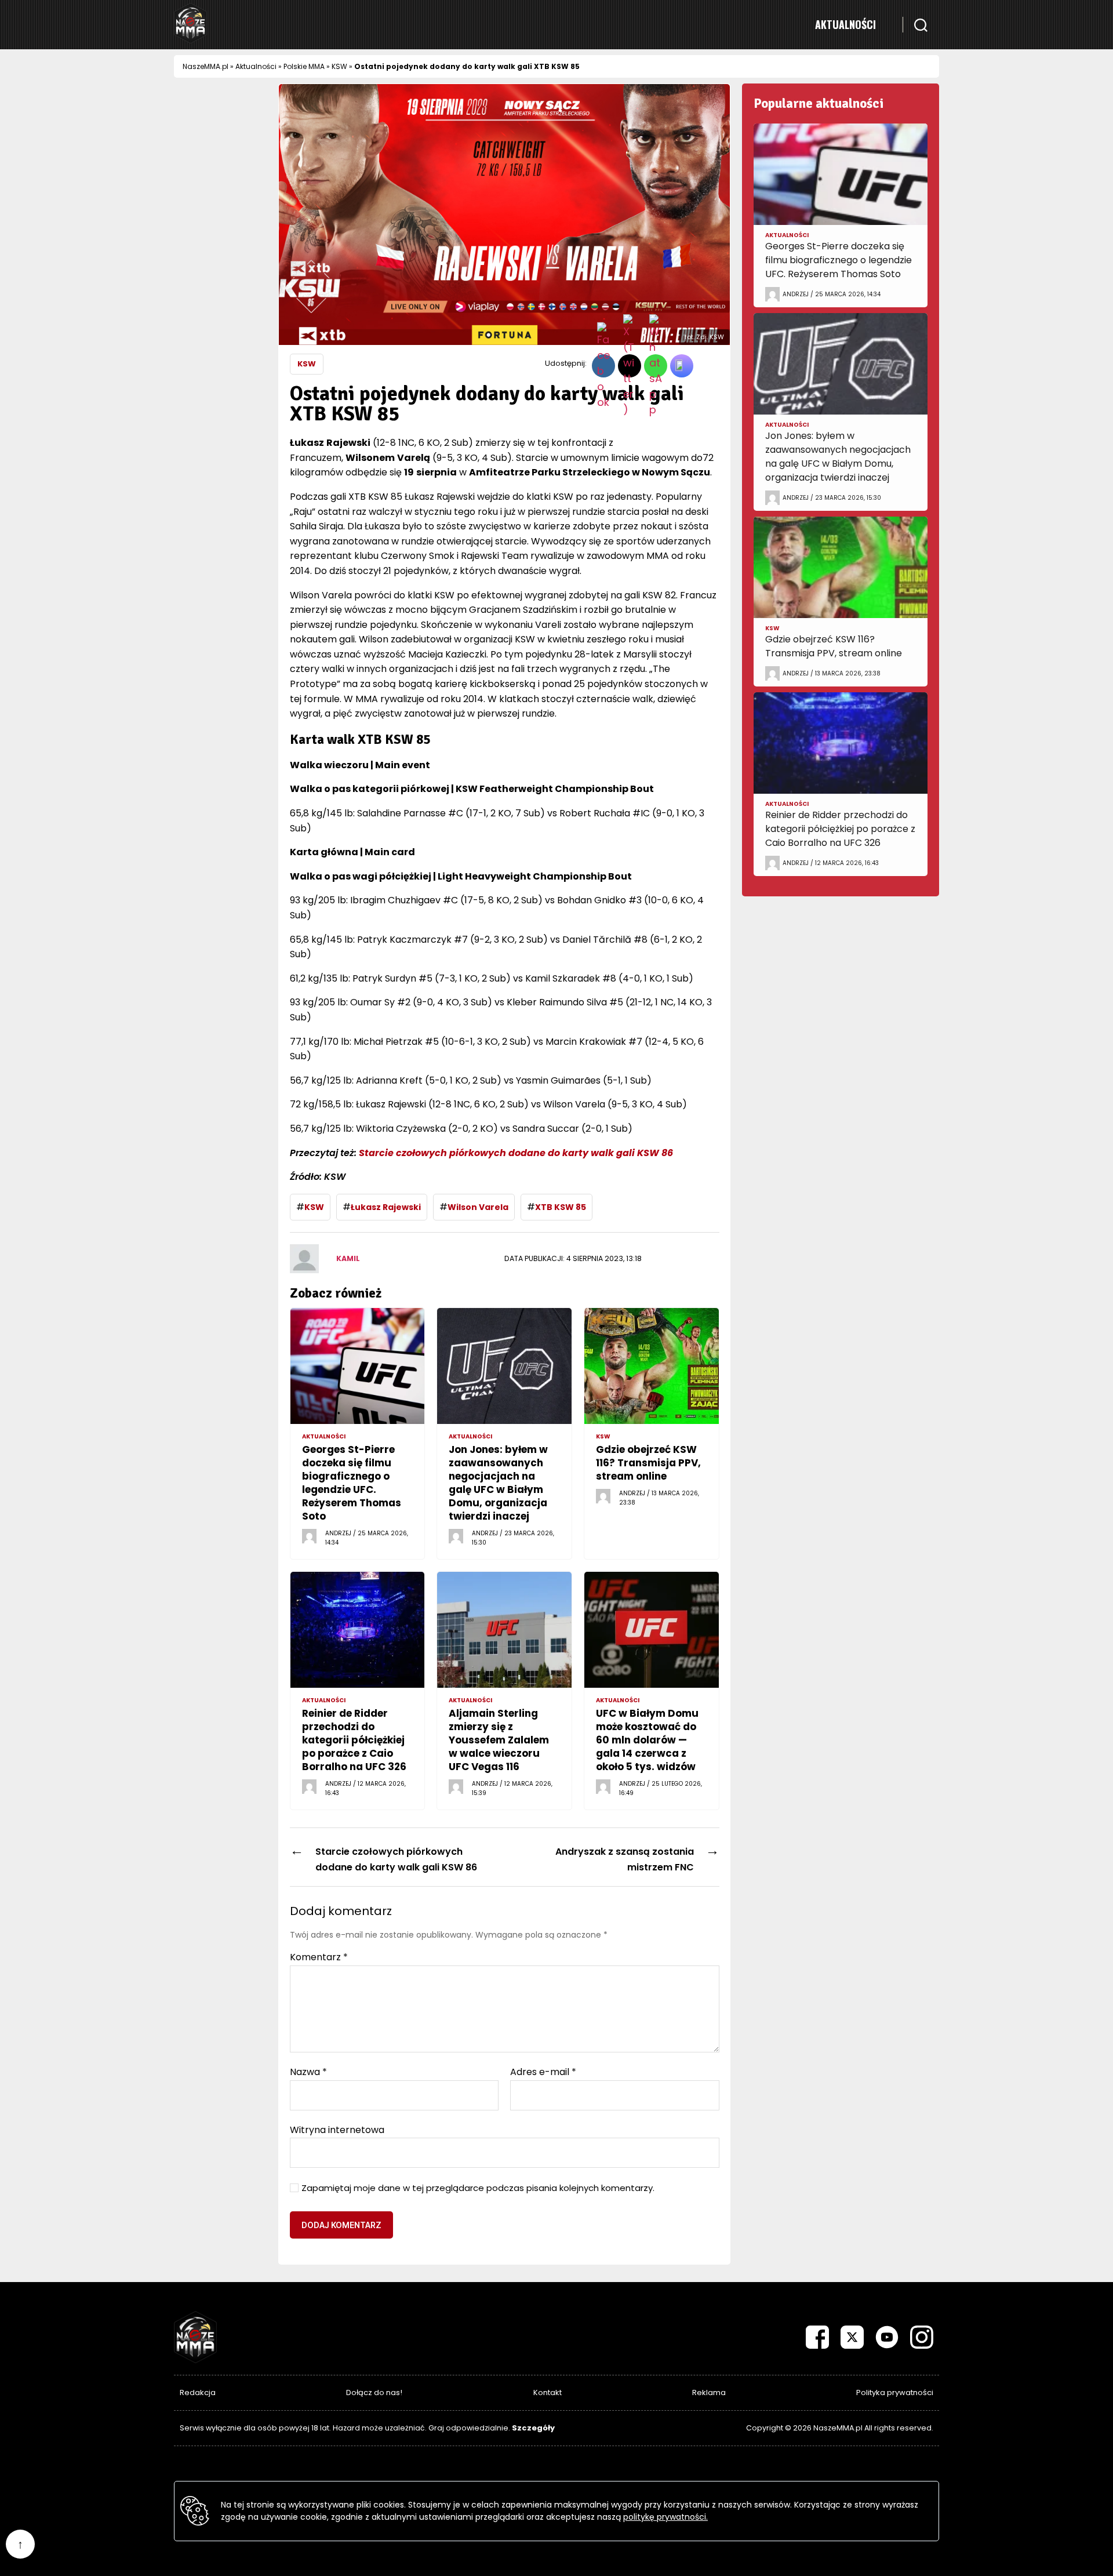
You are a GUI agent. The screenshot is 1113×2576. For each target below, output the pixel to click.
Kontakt (548, 2392)
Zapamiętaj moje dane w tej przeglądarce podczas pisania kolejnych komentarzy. (478, 2188)
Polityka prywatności (895, 2392)
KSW (339, 66)
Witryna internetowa (337, 2129)
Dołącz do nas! (374, 2392)
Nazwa (308, 2072)
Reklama (709, 2392)
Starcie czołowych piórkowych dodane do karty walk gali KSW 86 (516, 1153)
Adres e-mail (543, 2072)
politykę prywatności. (665, 2517)
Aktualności (845, 24)
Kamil (348, 1258)
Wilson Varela (478, 1207)
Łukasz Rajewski (386, 1207)
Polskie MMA (304, 66)
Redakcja (198, 2392)
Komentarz (319, 1957)
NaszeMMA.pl (205, 66)
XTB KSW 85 (561, 1207)
